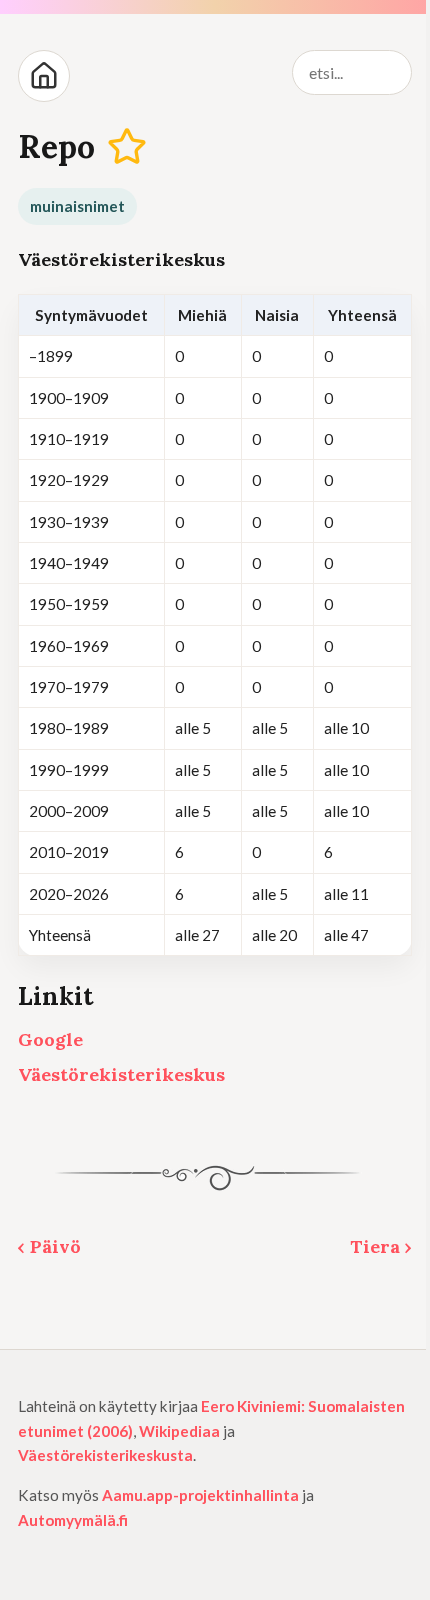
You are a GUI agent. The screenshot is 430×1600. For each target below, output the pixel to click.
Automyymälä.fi (73, 1520)
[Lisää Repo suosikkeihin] (127, 147)
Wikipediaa (179, 1431)
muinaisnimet (77, 206)
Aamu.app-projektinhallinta (200, 1495)
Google (50, 1039)
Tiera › (381, 1246)
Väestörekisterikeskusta (105, 1455)
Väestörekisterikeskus (121, 1074)
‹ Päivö (49, 1246)
